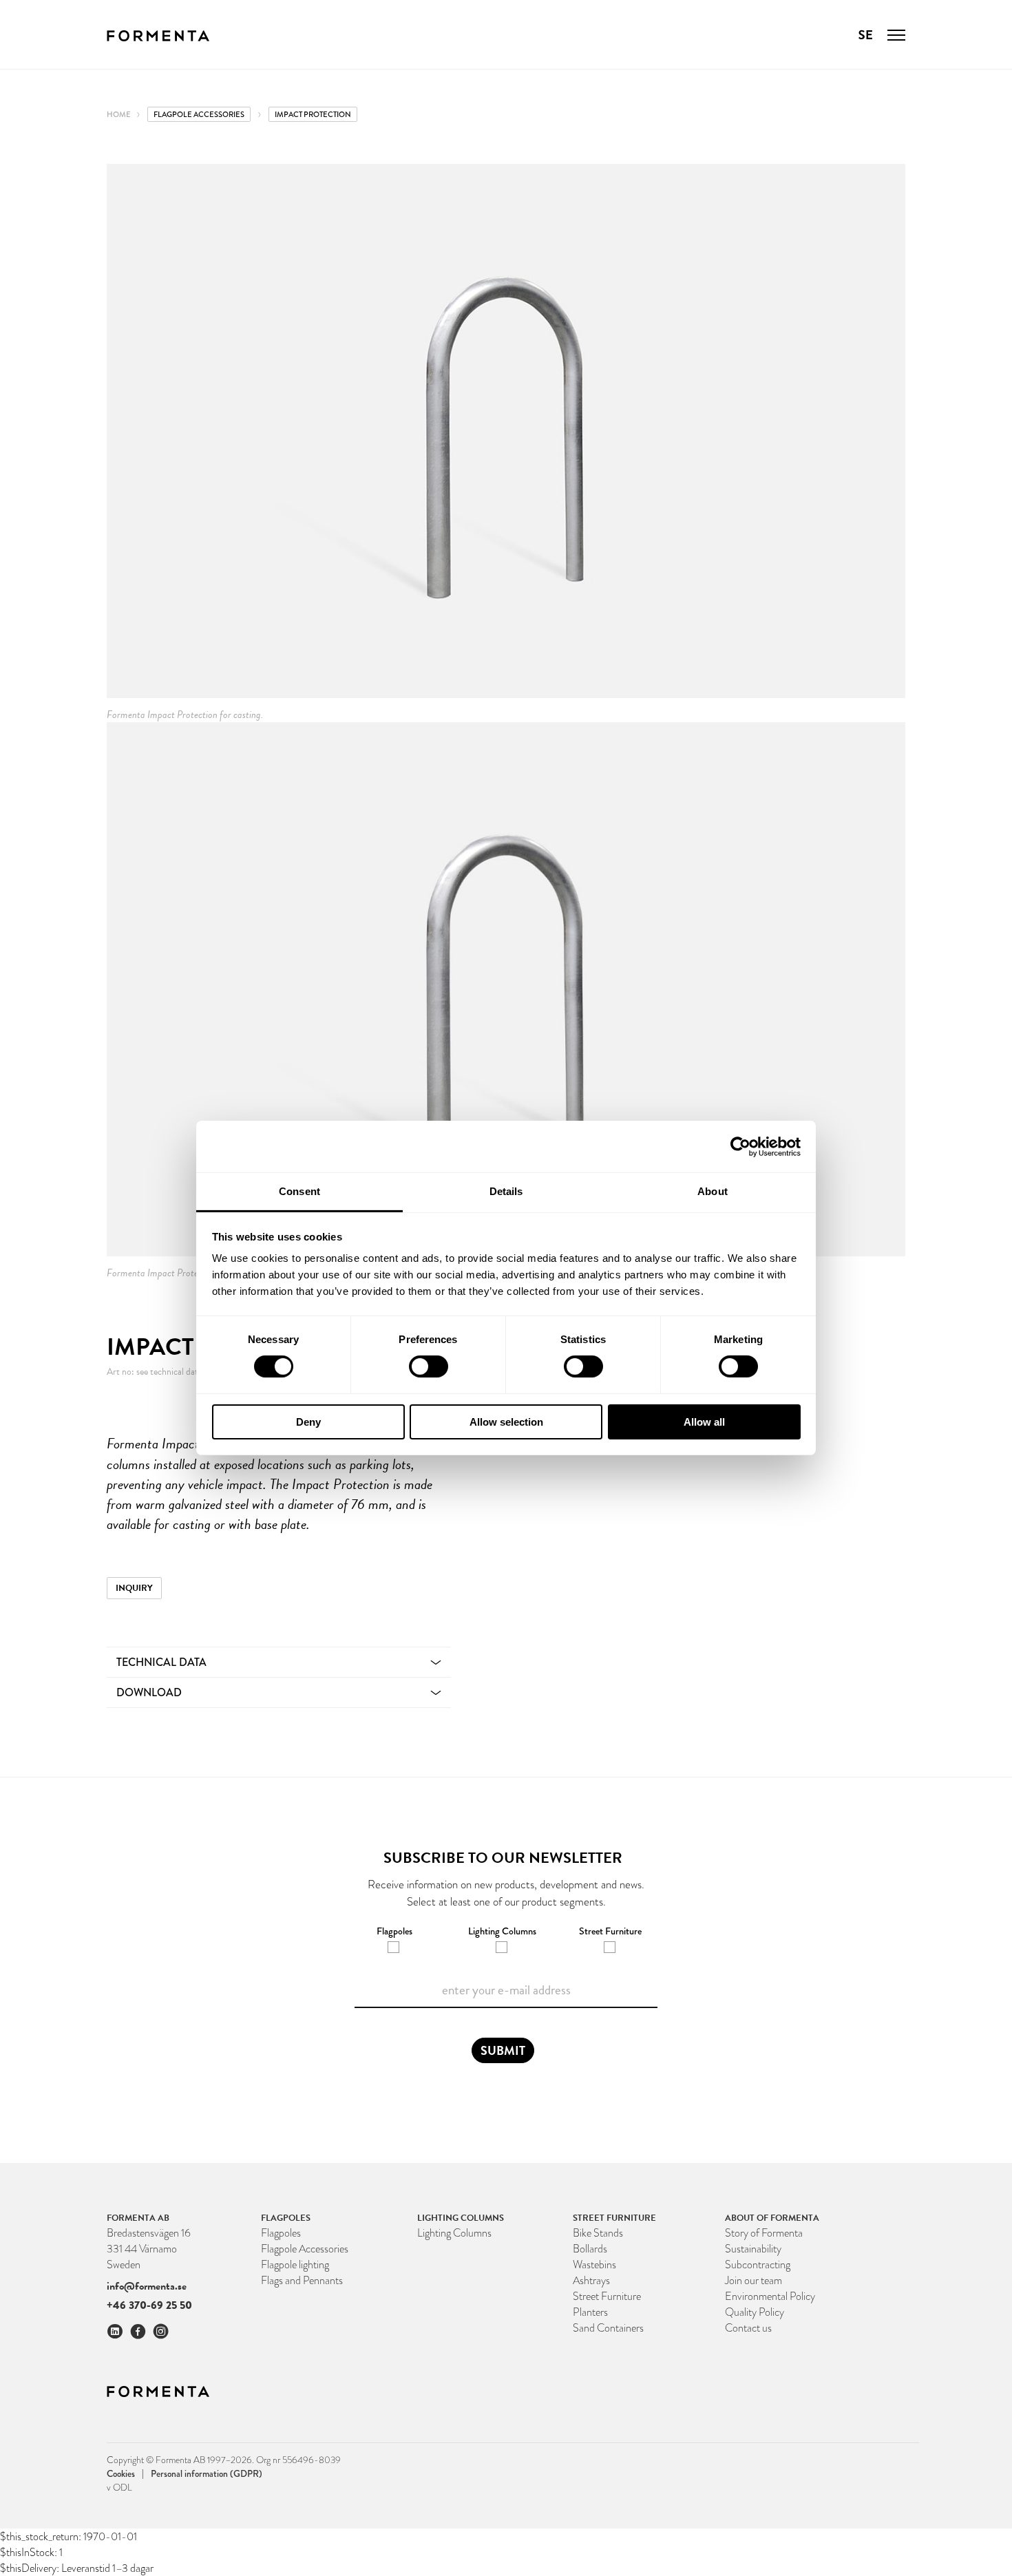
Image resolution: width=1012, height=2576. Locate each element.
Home (119, 114)
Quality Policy (755, 2312)
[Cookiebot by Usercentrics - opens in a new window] (740, 1146)
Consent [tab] (299, 1191)
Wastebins (594, 2264)
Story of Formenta (764, 2233)
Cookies (125, 2473)
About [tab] (713, 1191)
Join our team (753, 2280)
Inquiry (134, 1588)
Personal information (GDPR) (207, 2473)
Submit (503, 2050)
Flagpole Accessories (199, 114)
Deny (308, 1422)
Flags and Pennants (302, 2280)
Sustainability (753, 2249)
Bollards (590, 2249)
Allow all (704, 1422)
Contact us (748, 2328)
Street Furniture (607, 2296)
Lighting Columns (454, 2233)
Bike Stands (598, 2233)
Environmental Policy (770, 2296)
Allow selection (506, 1422)
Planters (590, 2312)
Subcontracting (758, 2264)
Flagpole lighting (295, 2264)
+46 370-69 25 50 (149, 2305)
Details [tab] (506, 1191)
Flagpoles (281, 2233)
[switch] (429, 1366)
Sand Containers (608, 2328)
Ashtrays (591, 2280)
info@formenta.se (147, 2286)
